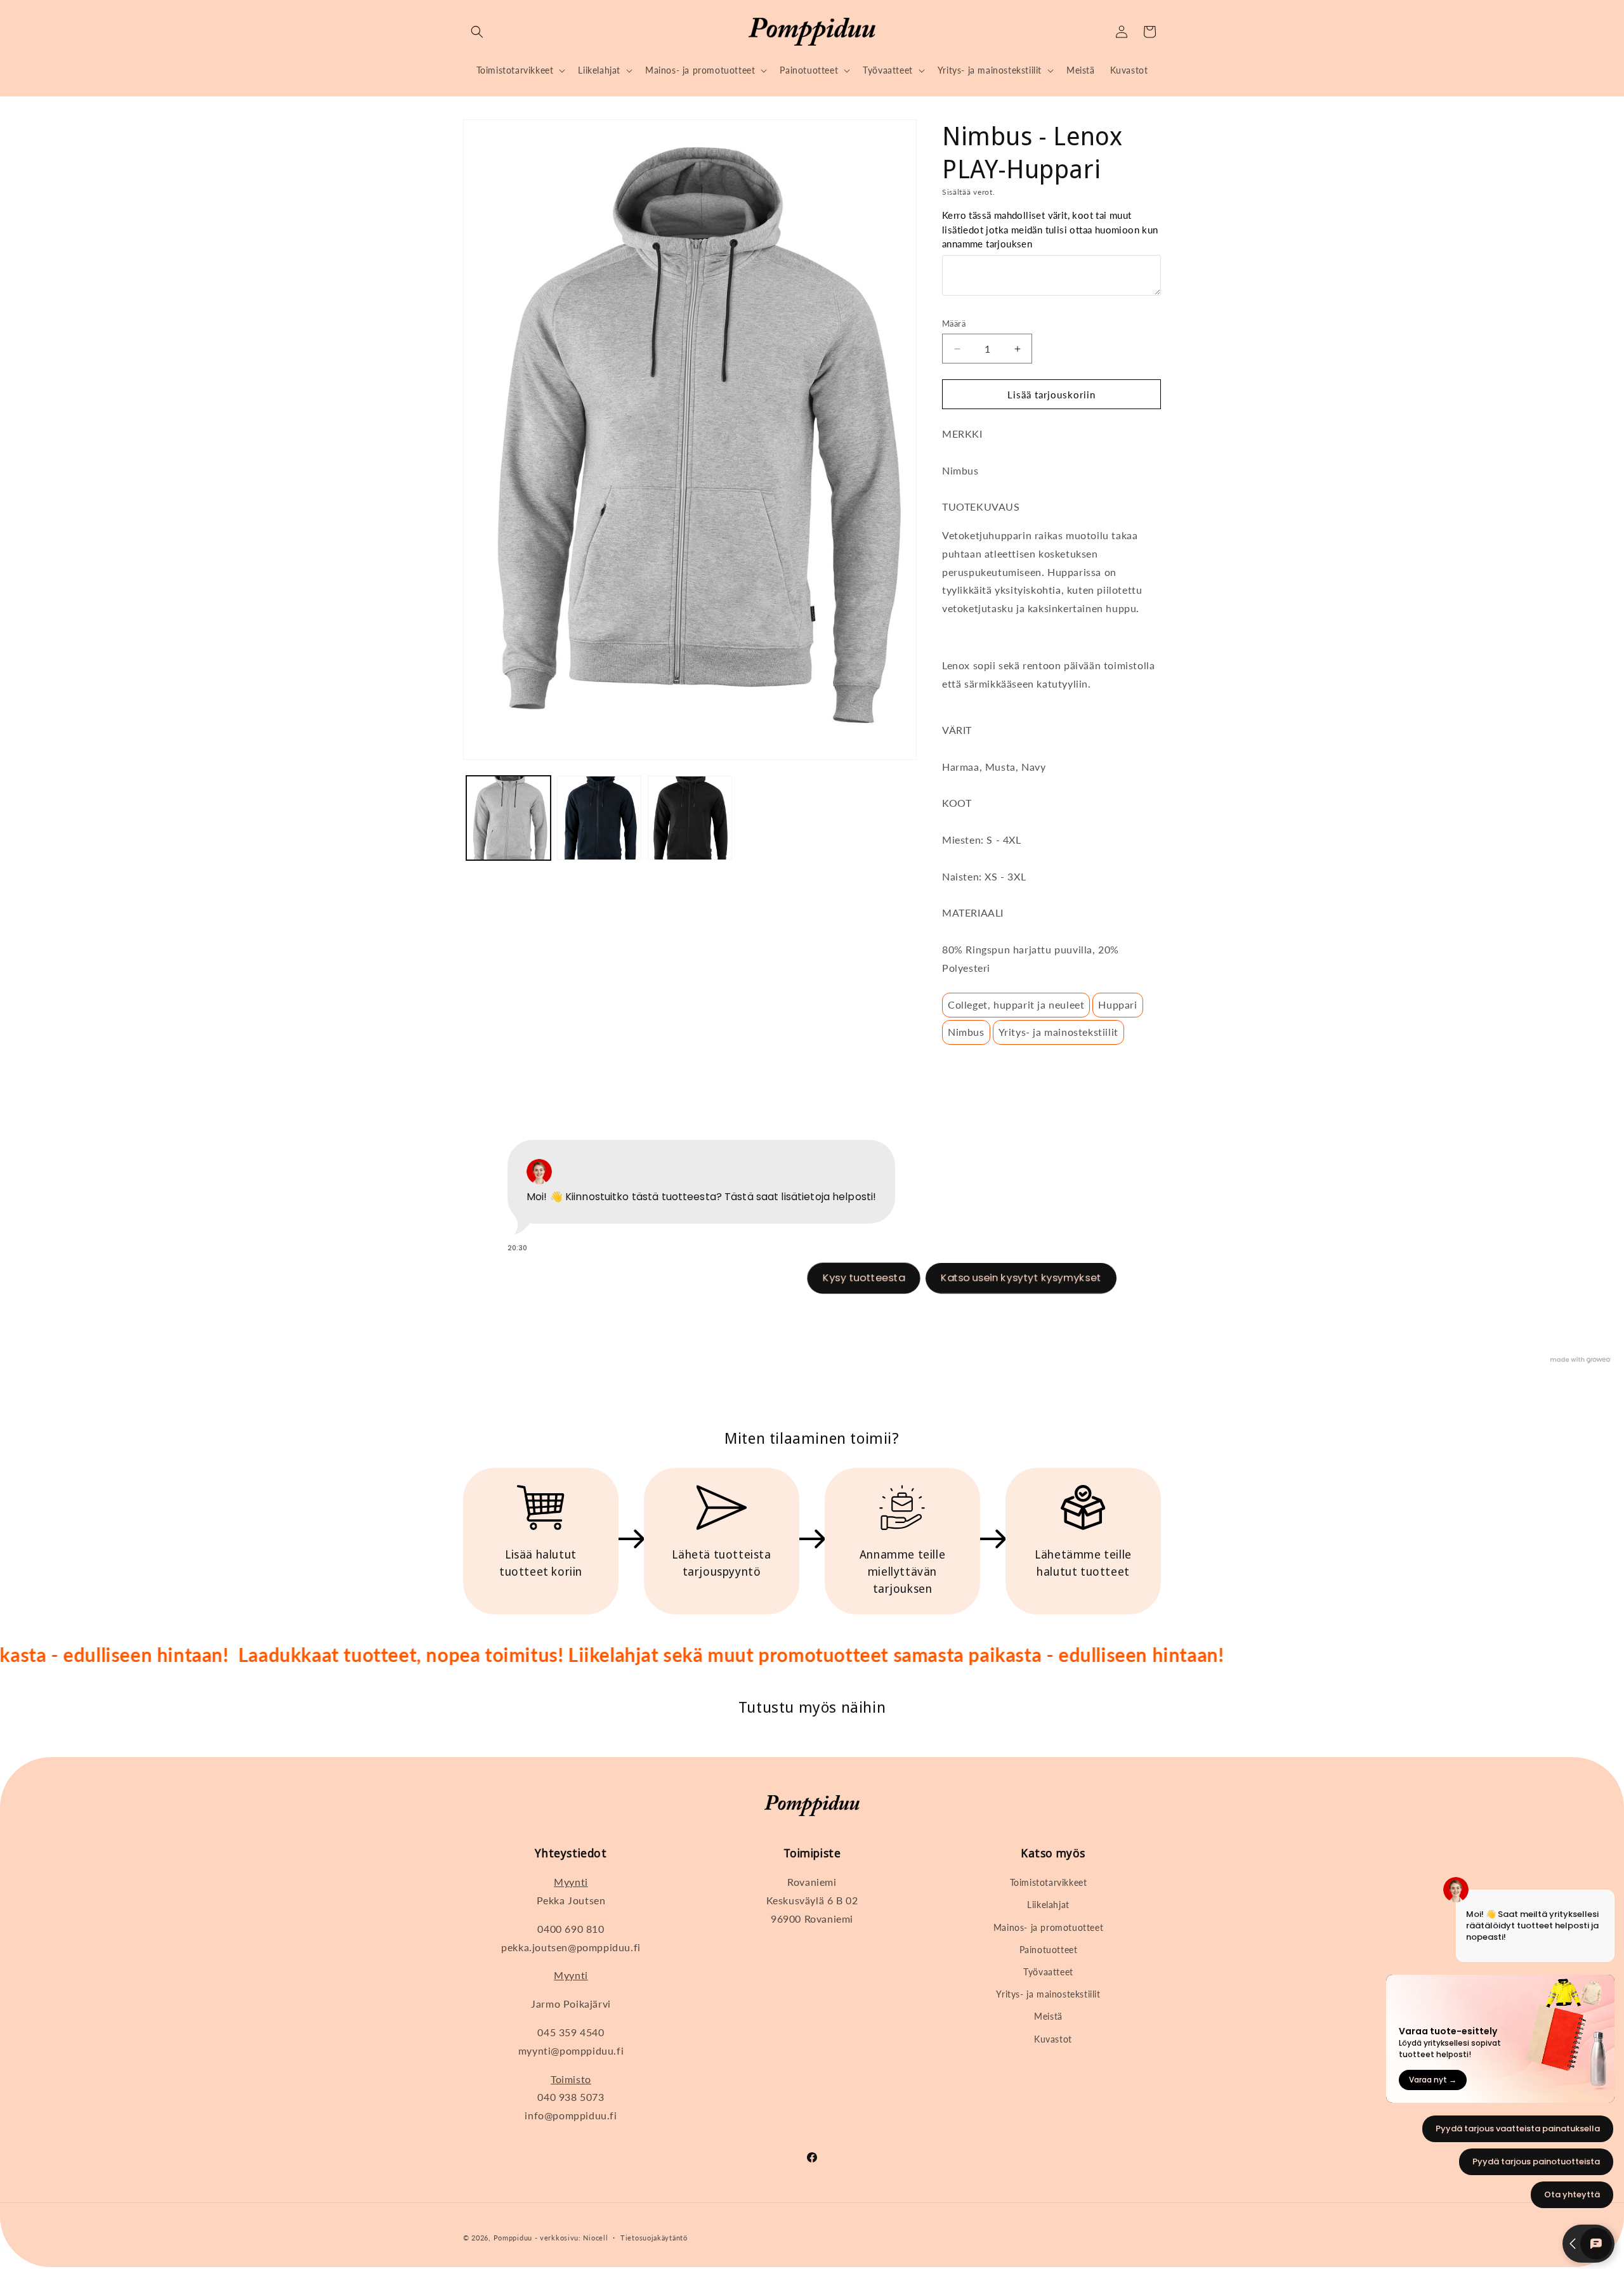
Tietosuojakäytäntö (654, 2238)
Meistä (1048, 2016)
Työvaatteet (1048, 1972)
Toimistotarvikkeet (1049, 1882)
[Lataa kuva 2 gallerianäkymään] (599, 818)
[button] (477, 32)
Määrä (954, 324)
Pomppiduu (513, 2238)
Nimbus (966, 1032)
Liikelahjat (1048, 1905)
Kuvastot (1053, 2039)
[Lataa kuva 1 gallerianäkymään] (508, 818)
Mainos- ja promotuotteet (1048, 1927)
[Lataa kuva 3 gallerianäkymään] (690, 818)
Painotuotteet (1049, 1950)
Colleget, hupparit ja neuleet (1016, 1004)
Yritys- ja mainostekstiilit (1058, 1032)
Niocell (595, 2238)
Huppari (1117, 1004)
